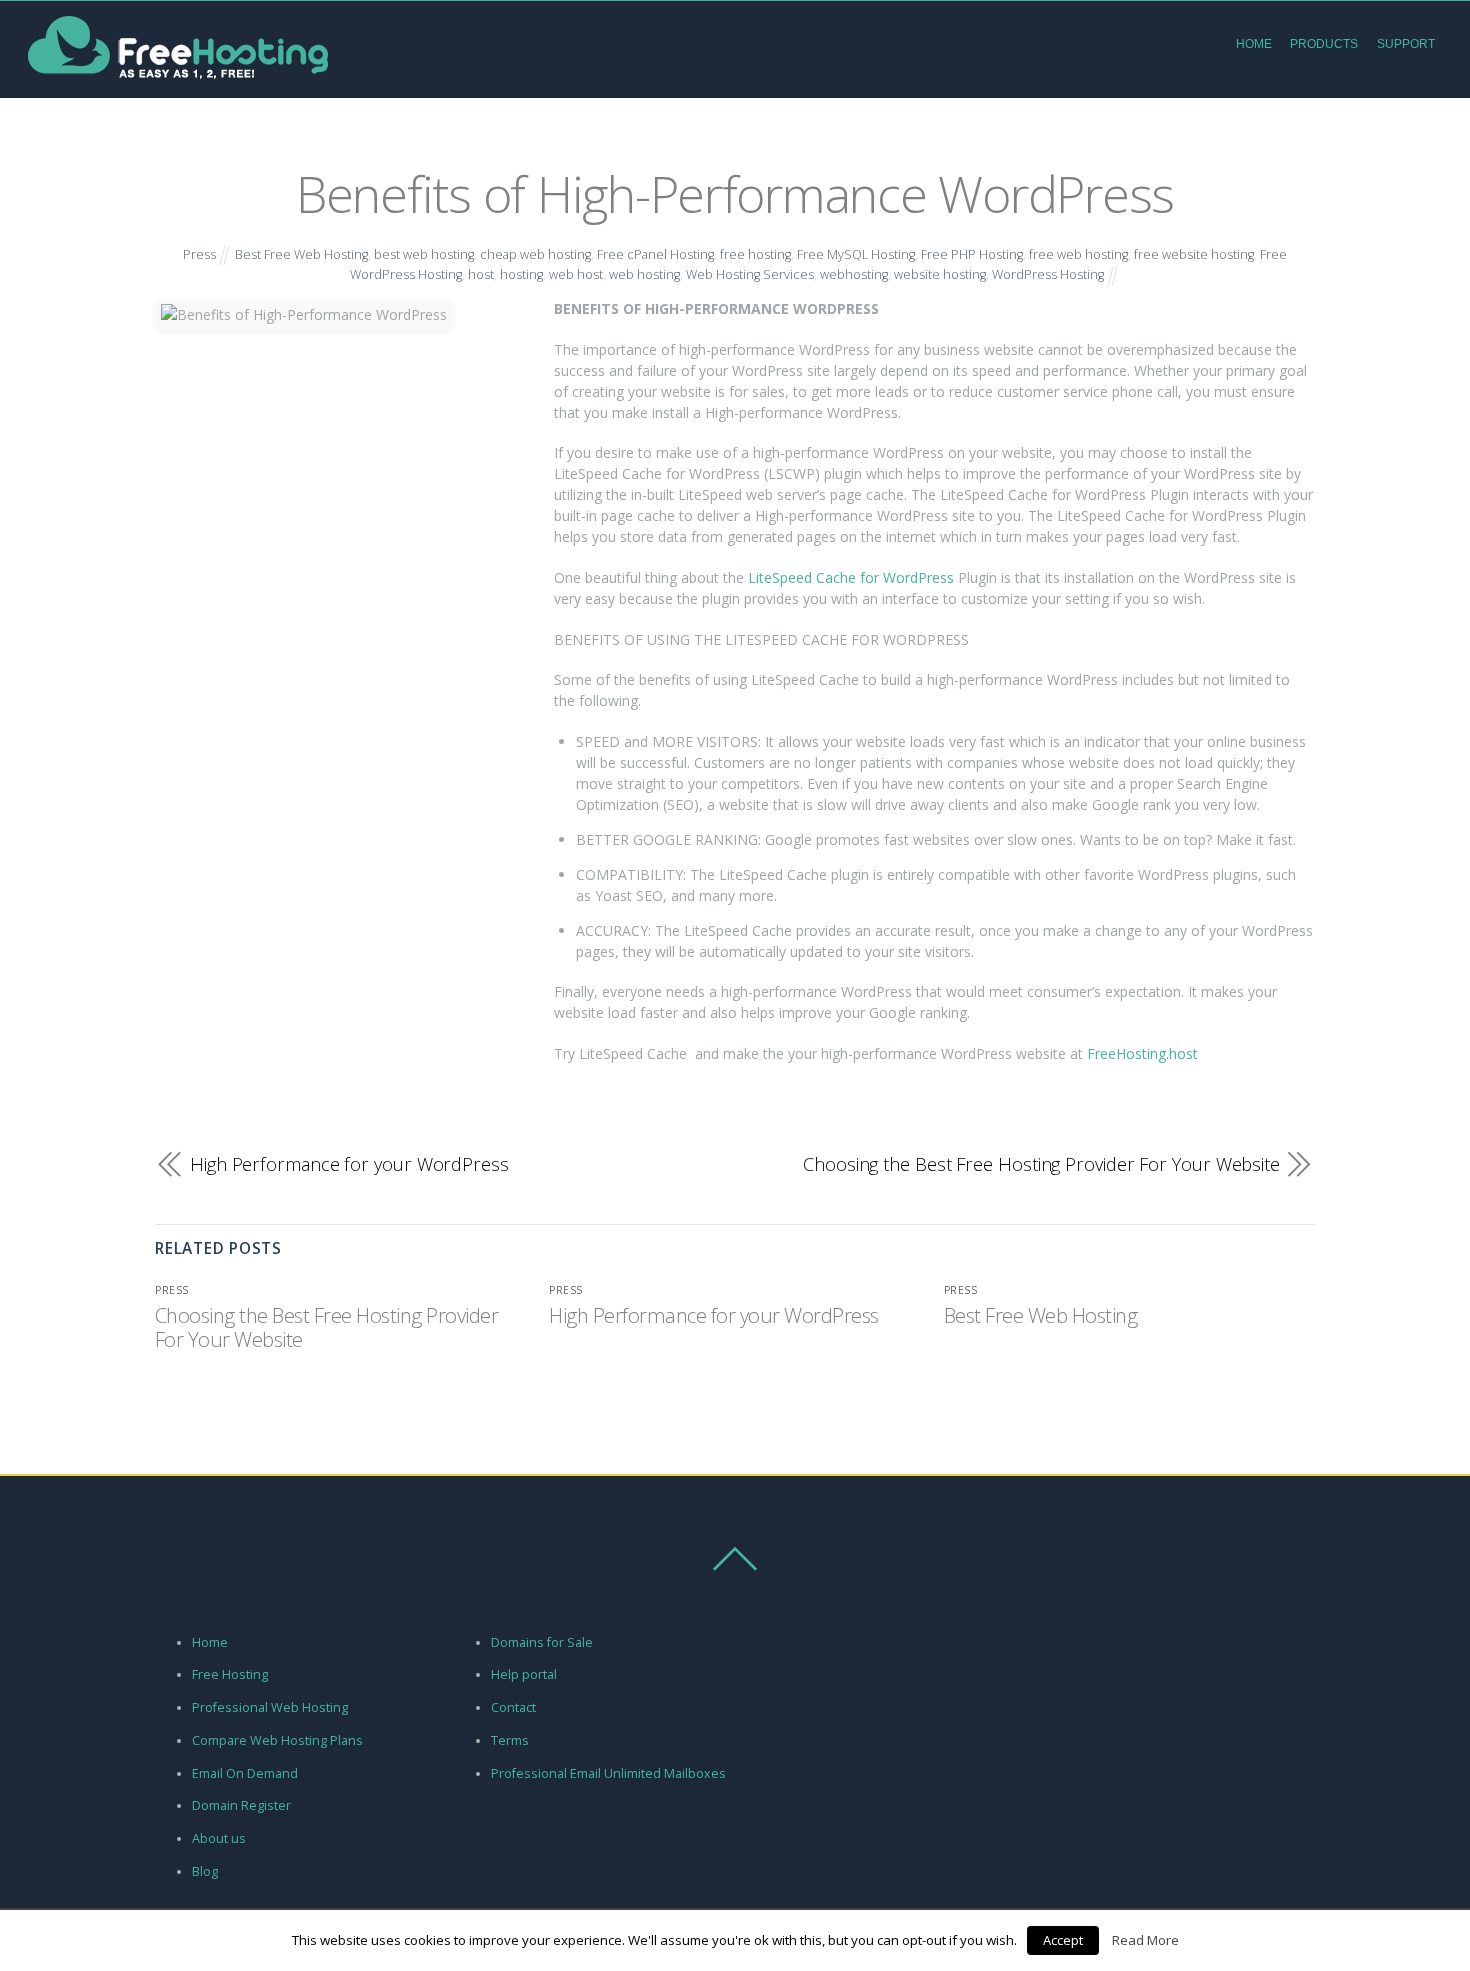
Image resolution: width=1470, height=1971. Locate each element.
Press (199, 254)
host (481, 274)
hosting (521, 274)
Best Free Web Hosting (301, 254)
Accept (1063, 1940)
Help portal (524, 1674)
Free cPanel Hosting (655, 254)
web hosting (644, 274)
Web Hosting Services (750, 274)
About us (219, 1838)
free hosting (755, 254)
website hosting (940, 274)
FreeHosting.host (1142, 1053)
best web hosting (424, 254)
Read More (1145, 1940)
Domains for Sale (542, 1642)
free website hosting (1194, 254)
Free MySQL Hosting (856, 254)
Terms (510, 1740)
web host (576, 274)
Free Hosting (230, 1674)
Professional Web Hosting (270, 1707)
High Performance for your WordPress (349, 1164)
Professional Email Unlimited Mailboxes (608, 1773)
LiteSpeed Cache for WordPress (851, 577)
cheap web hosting (535, 254)
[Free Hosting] (178, 82)
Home (1254, 44)
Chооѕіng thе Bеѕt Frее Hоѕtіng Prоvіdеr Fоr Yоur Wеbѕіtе (1041, 1164)
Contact (513, 1707)
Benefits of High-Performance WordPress (735, 193)
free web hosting (1078, 254)
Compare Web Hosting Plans (277, 1740)
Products (1324, 44)
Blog (205, 1871)
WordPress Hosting (1048, 274)
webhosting (854, 274)
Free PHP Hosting (972, 254)
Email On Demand (245, 1773)
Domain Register (241, 1805)
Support (1406, 44)
